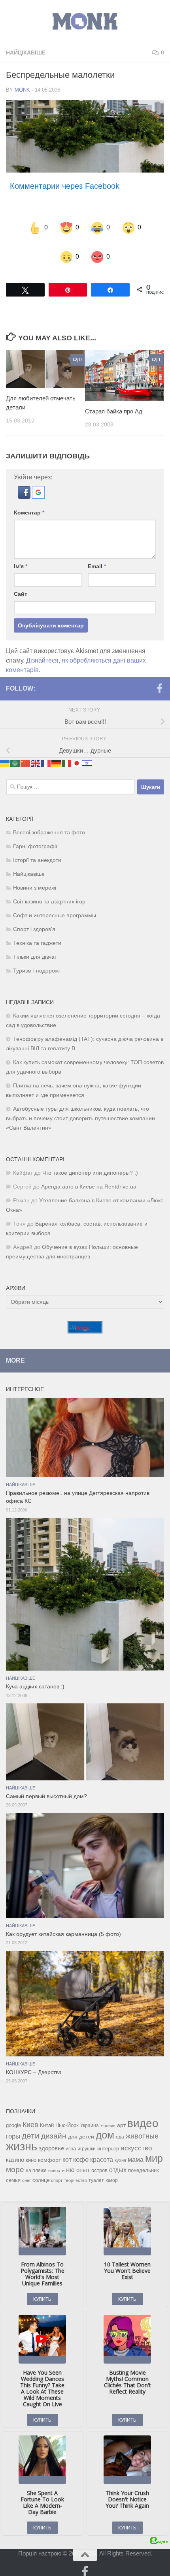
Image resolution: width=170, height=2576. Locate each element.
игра (71, 2138)
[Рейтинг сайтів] (85, 1321)
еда (120, 2127)
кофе (81, 2149)
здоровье (51, 2138)
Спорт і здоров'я (34, 919)
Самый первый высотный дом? (46, 1786)
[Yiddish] (87, 752)
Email (97, 556)
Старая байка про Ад (114, 401)
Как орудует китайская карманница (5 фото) (63, 1924)
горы (13, 2126)
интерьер (108, 2139)
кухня (120, 2150)
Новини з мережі (35, 878)
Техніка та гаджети (37, 933)
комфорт (49, 2150)
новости (56, 2160)
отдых (118, 2160)
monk (22, 90)
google (13, 2115)
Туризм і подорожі (36, 960)
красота (102, 2149)
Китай (47, 2115)
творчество (76, 2170)
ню (70, 2159)
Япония (108, 2115)
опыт (83, 2160)
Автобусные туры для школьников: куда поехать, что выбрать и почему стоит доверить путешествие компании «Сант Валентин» (80, 1108)
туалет (96, 2170)
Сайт (21, 584)
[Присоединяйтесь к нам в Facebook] (159, 678)
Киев (30, 2114)
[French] (46, 752)
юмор (112, 2170)
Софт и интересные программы (55, 905)
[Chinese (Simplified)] (26, 752)
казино (15, 2150)
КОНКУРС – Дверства (34, 2062)
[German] (57, 752)
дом (105, 2125)
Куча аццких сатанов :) (35, 1676)
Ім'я (21, 556)
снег (26, 2170)
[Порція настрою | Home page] (85, 22)
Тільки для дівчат (35, 947)
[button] (25, 487)
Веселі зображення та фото (49, 822)
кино (31, 2150)
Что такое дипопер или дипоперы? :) (90, 1163)
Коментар (29, 503)
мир (154, 2148)
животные (142, 2126)
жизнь (22, 2136)
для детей (81, 2126)
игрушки (87, 2139)
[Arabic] (15, 752)
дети (31, 2125)
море (15, 2159)
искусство (136, 2138)
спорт (57, 2170)
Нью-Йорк (67, 2115)
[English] (36, 752)
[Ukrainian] (5, 752)
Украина (90, 2115)
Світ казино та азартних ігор (49, 891)
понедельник (144, 2160)
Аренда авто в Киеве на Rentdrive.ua (89, 1176)
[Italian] (67, 752)
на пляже (36, 2160)
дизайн (54, 2126)
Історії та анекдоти (37, 850)
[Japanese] (77, 752)
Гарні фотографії (35, 836)
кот (67, 2149)
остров (99, 2160)
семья (13, 2170)
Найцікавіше (26, 53)
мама (136, 2149)
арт (121, 2115)
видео (143, 2113)
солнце (41, 2170)
